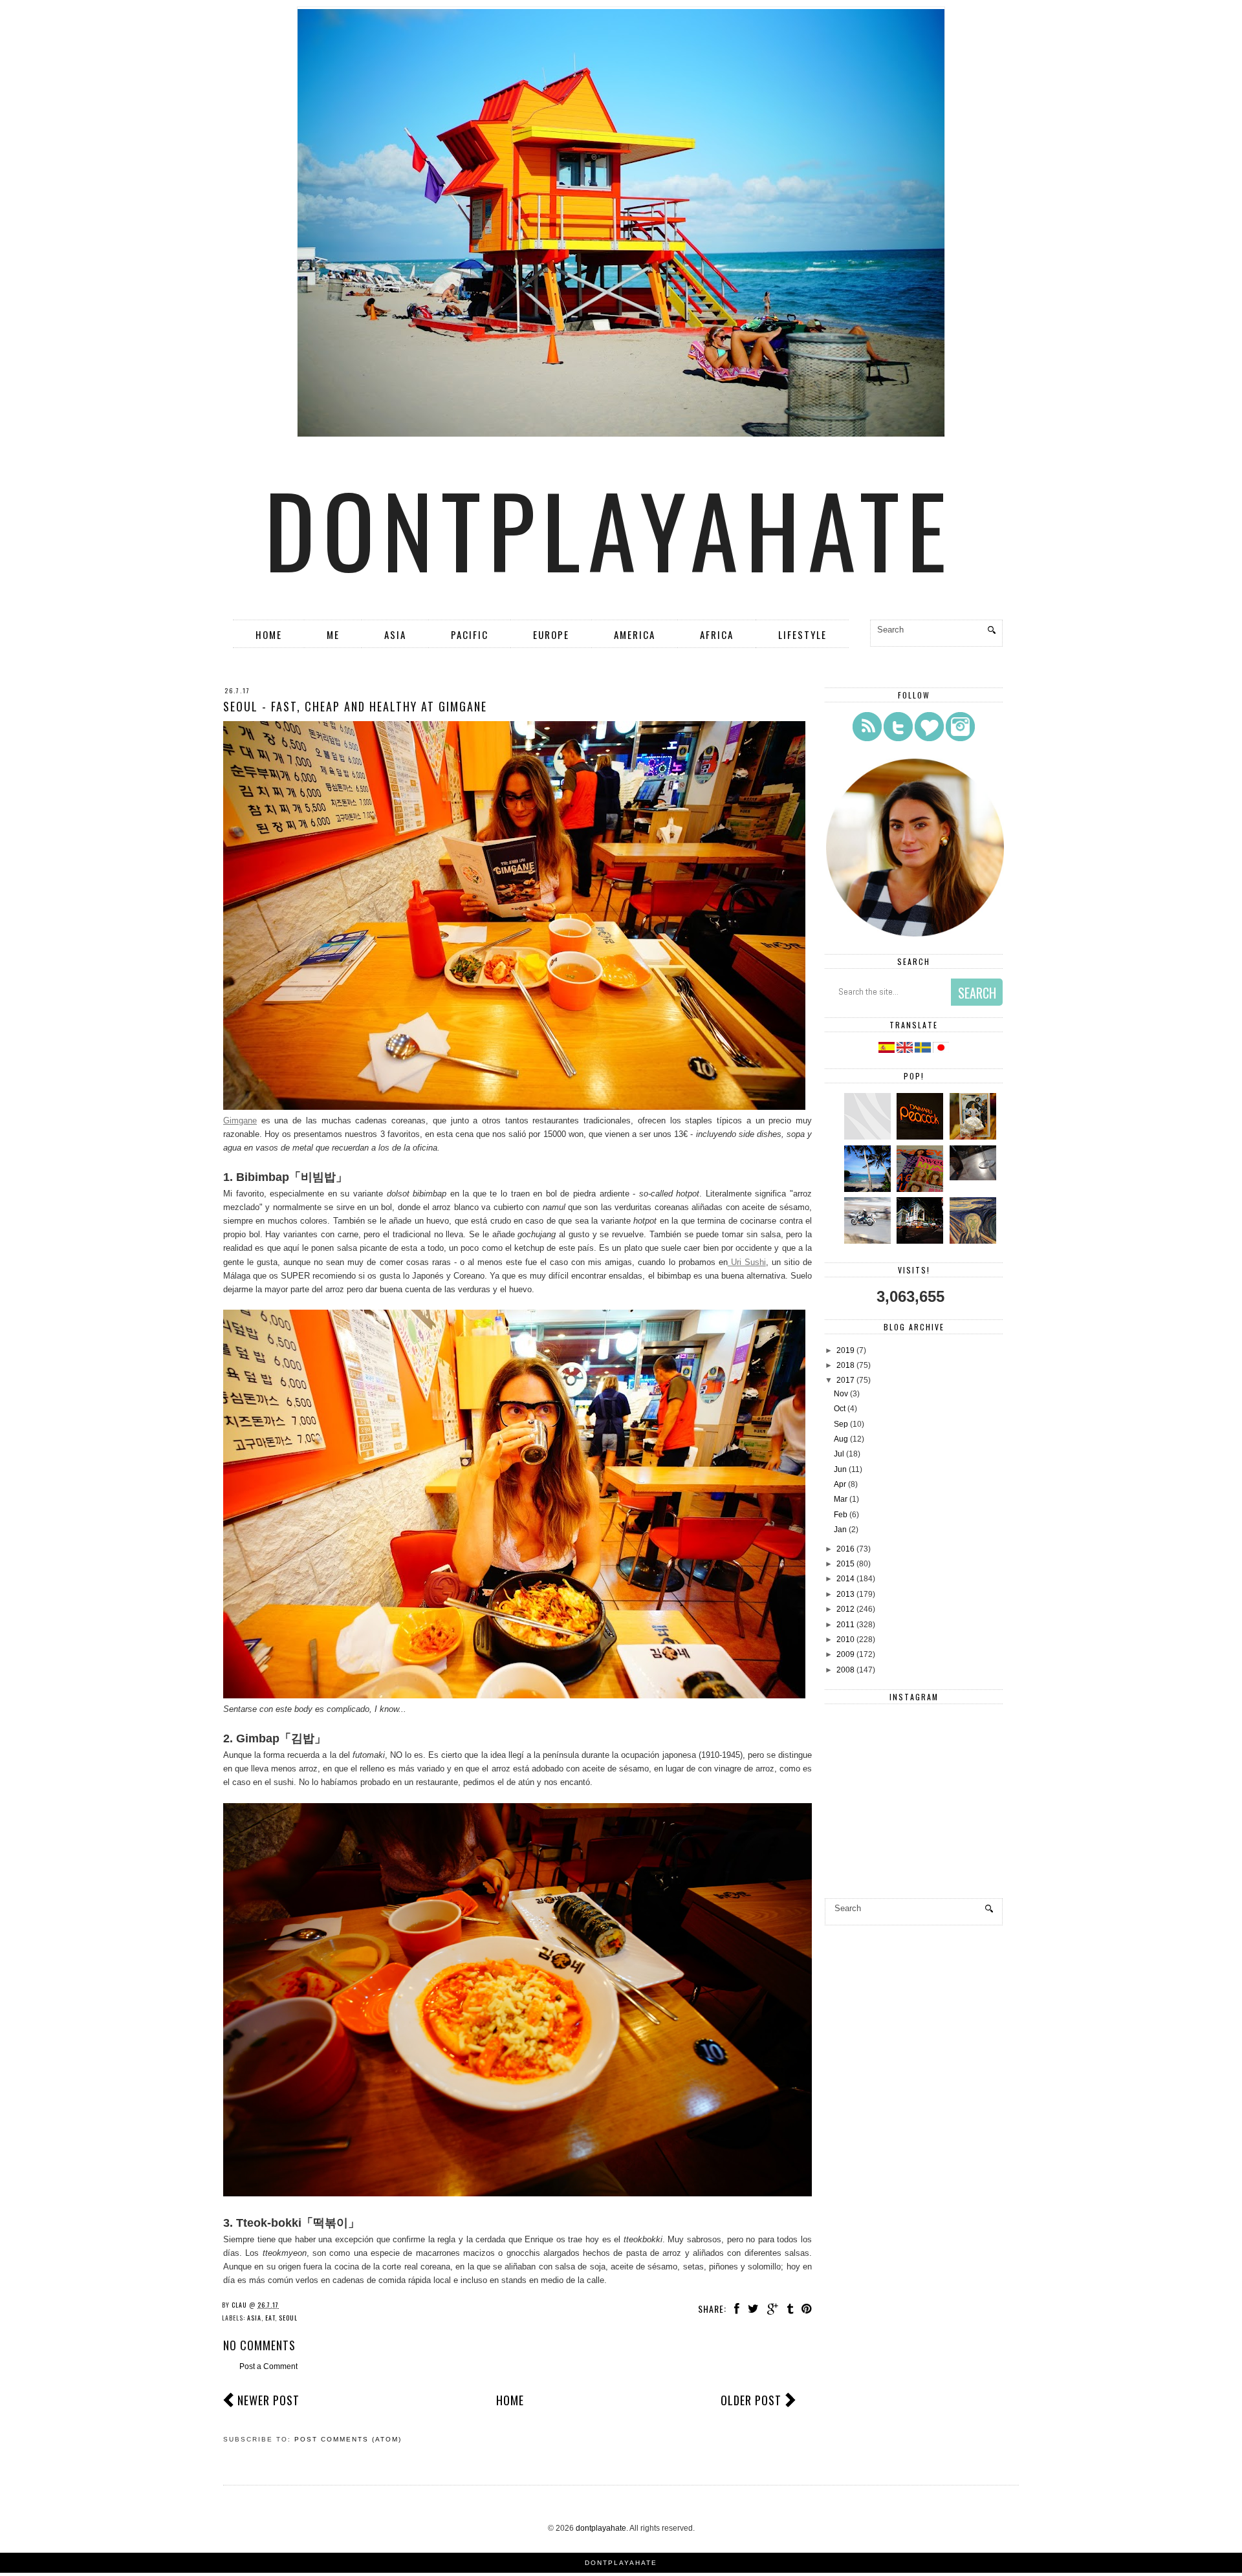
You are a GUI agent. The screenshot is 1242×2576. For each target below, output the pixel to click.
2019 (845, 1350)
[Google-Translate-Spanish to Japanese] (941, 1050)
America (635, 634)
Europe (551, 634)
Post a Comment (268, 2366)
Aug (841, 1439)
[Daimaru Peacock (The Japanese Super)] (921, 1137)
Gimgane (240, 1120)
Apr (840, 1484)
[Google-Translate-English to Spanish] (887, 1050)
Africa (717, 634)
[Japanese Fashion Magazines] (921, 1189)
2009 (845, 1654)
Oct (840, 1409)
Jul (839, 1454)
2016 (845, 1549)
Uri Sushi (747, 1262)
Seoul (288, 2318)
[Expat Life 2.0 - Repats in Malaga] (975, 1137)
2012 (845, 1609)
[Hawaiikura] (869, 1241)
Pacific (470, 634)
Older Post (751, 2400)
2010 (845, 1640)
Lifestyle (802, 634)
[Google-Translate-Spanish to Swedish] (924, 1050)
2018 (845, 1365)
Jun (840, 1469)
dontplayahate (609, 528)
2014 (845, 1579)
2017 (845, 1380)
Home (269, 634)
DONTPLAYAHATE (621, 2563)
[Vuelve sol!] (975, 1178)
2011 (845, 1625)
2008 (845, 1670)
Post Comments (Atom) (348, 2439)
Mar (841, 1499)
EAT (270, 2318)
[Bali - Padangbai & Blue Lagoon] (869, 1189)
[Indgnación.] (975, 1241)
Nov (841, 1394)
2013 (845, 1594)
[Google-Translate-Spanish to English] (906, 1050)
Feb (841, 1515)
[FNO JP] (869, 1137)
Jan (840, 1530)
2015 (845, 1564)
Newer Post (268, 2400)
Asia (395, 634)
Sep (841, 1424)
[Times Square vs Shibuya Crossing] (921, 1241)
